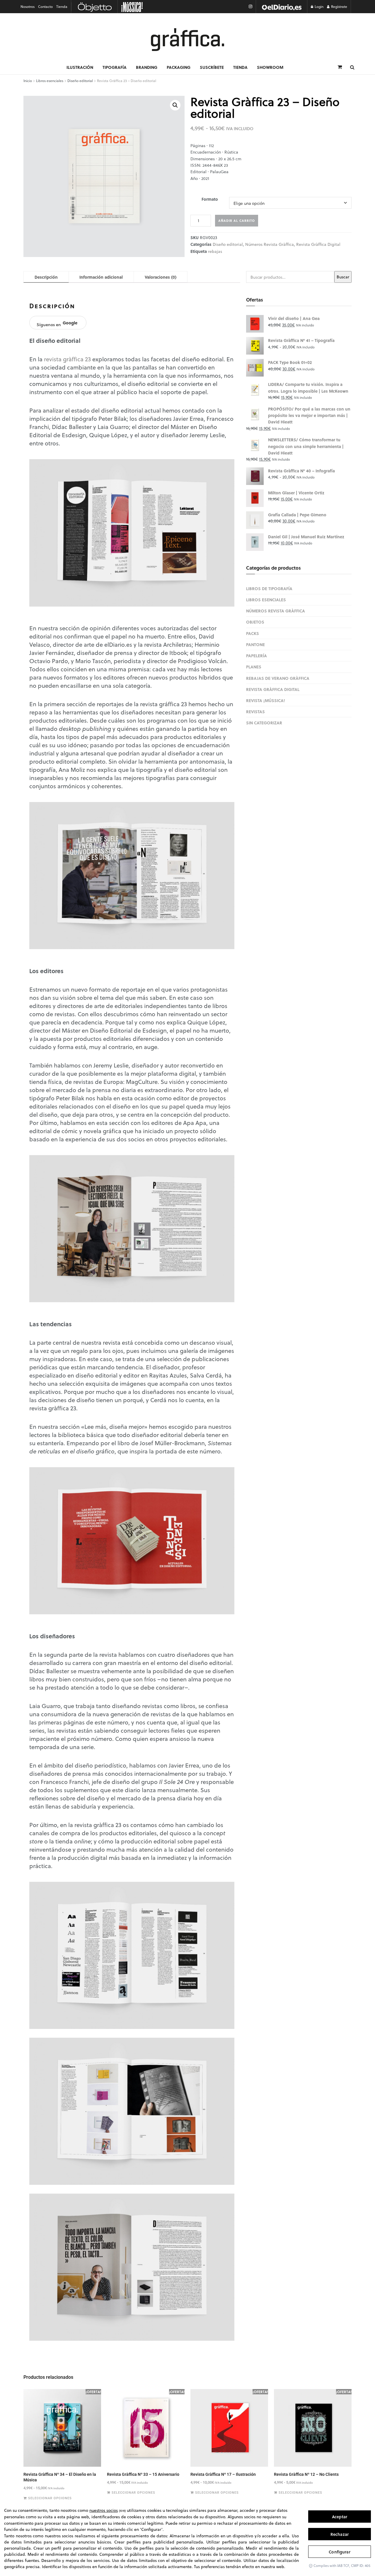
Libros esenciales (50, 81)
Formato (210, 199)
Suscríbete (212, 67)
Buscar (343, 277)
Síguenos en (57, 324)
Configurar (339, 2552)
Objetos (255, 622)
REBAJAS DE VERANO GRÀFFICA (278, 678)
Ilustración (80, 67)
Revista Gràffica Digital (318, 244)
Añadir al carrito (237, 221)
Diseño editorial (80, 81)
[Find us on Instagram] (250, 7)
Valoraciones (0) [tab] (161, 277)
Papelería (256, 656)
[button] (175, 105)
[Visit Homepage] (187, 40)
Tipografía (115, 67)
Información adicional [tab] (101, 277)
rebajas (215, 251)
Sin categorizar (264, 723)
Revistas (255, 711)
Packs (253, 633)
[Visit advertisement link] (282, 7)
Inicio (28, 81)
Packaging (179, 67)
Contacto (45, 7)
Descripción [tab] (46, 277)
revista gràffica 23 (67, 359)
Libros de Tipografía (269, 588)
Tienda (62, 7)
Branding (147, 67)
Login (319, 7)
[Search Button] (352, 67)
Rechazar (340, 2534)
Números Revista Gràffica (270, 244)
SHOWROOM (270, 67)
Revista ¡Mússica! (266, 700)
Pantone (255, 644)
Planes (254, 667)
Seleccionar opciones (50, 2498)
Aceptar (340, 2517)
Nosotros (28, 7)
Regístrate (339, 7)
